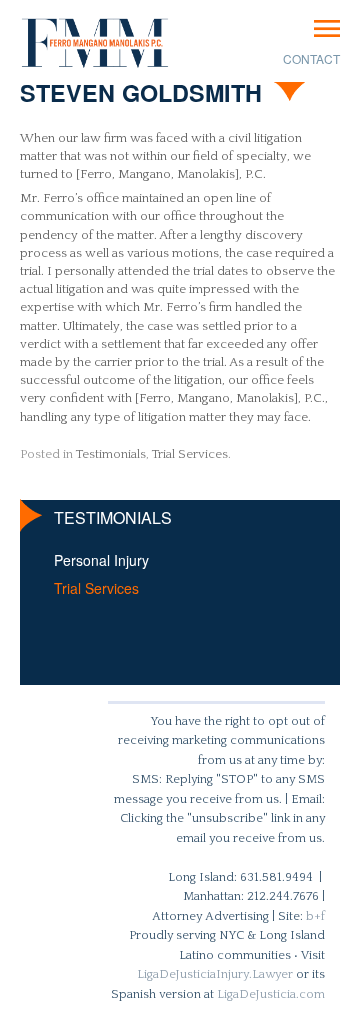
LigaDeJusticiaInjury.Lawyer (215, 974)
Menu (327, 28)
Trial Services (190, 454)
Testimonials (111, 454)
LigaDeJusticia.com (271, 994)
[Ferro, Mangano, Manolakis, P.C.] (95, 43)
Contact (311, 58)
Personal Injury (101, 560)
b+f (315, 916)
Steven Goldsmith (141, 92)
